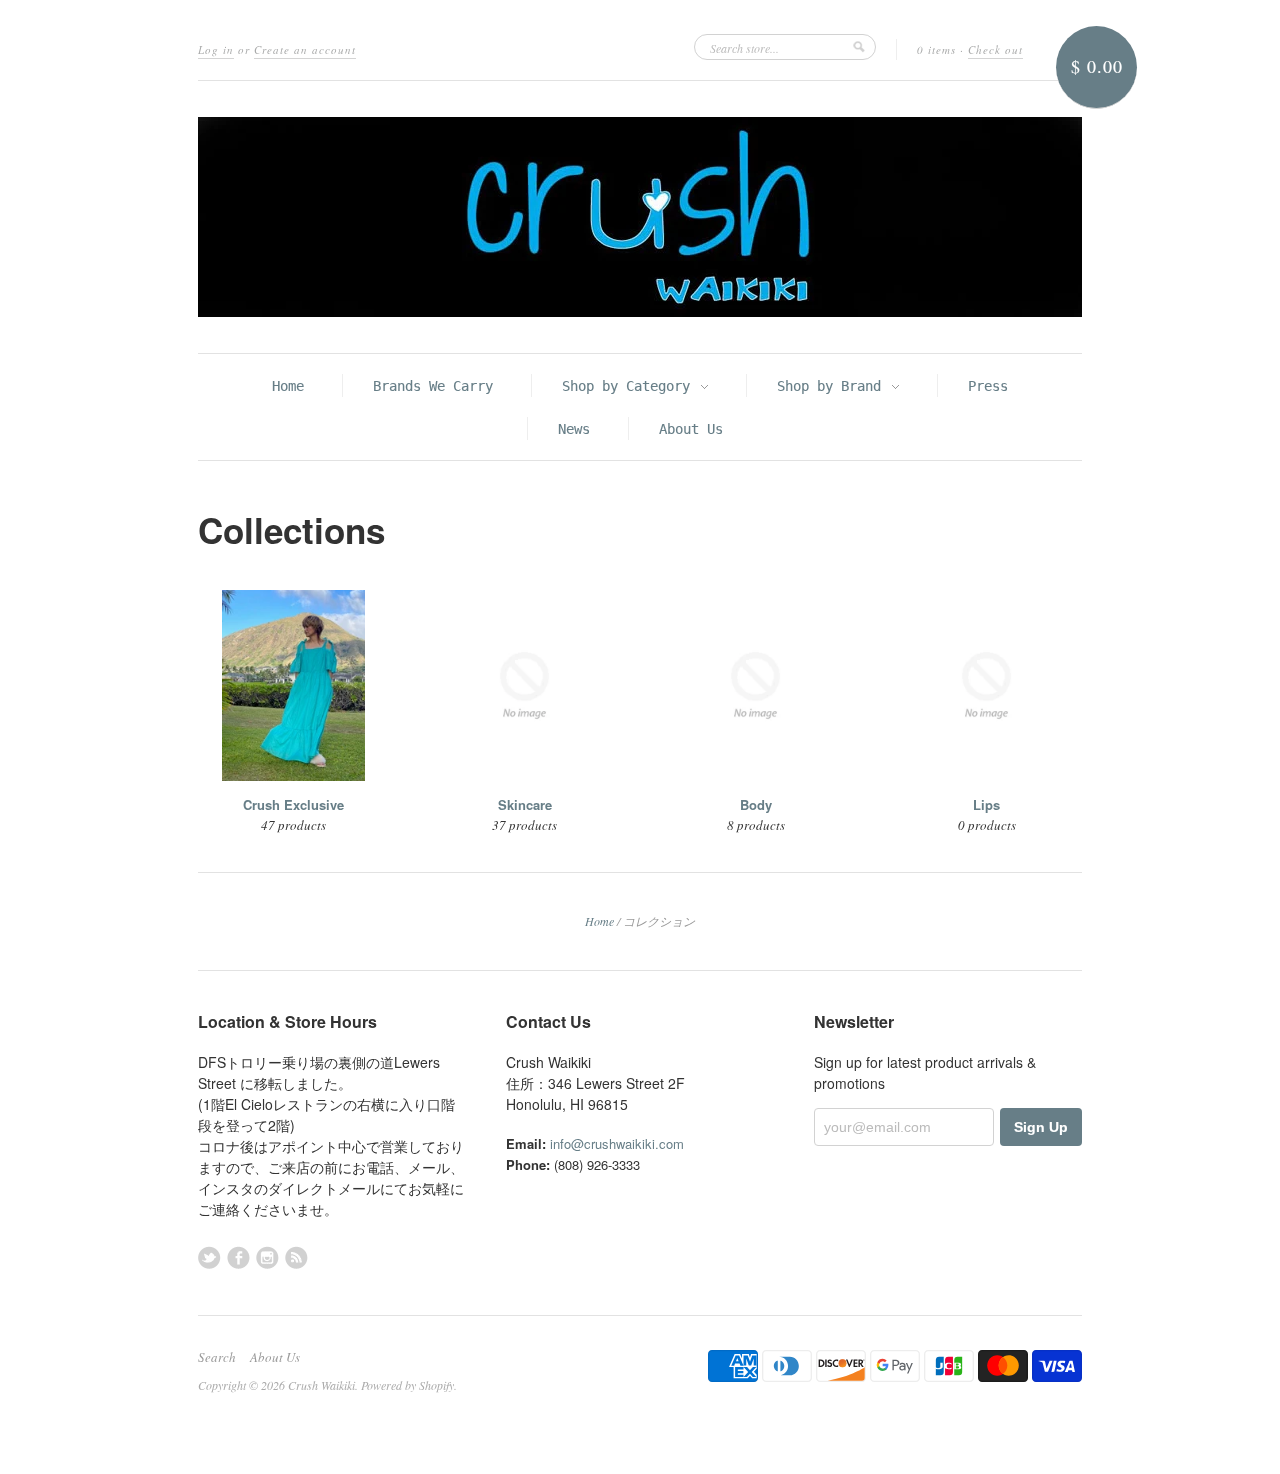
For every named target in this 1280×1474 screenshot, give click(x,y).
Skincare (525, 804)
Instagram (267, 1257)
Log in (216, 49)
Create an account (305, 49)
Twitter (209, 1257)
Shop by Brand (833, 386)
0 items (936, 49)
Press (988, 386)
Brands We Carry (433, 386)
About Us (691, 429)
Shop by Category (630, 386)
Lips (986, 804)
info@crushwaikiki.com (617, 1143)
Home (288, 386)
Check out (995, 49)
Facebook (238, 1257)
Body (756, 804)
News (574, 429)
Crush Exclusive (293, 804)
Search (217, 1357)
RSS (296, 1257)
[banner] (640, 217)
